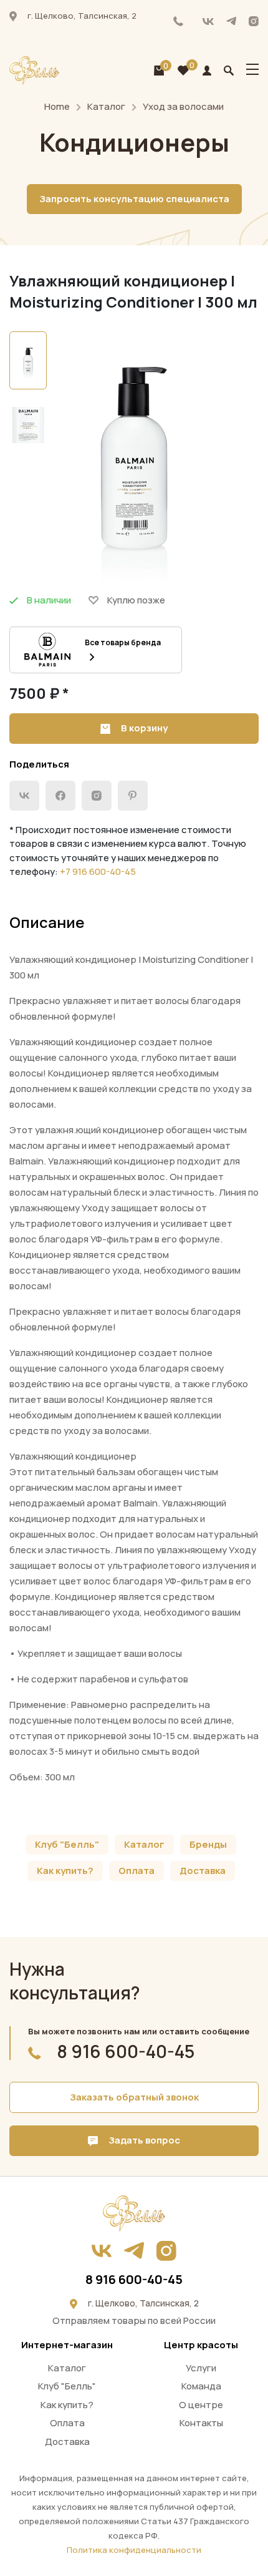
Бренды (208, 1844)
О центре (201, 2405)
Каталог (106, 106)
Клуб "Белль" (67, 1844)
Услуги (201, 2368)
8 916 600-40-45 (179, 21)
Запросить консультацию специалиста (134, 199)
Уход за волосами (183, 106)
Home (57, 106)
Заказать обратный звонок (134, 2097)
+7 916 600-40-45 (98, 871)
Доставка (203, 1871)
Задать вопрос (143, 2140)
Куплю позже (136, 600)
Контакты (201, 2423)
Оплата (136, 1871)
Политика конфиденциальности (134, 2550)
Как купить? (65, 1871)
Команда (201, 2386)
